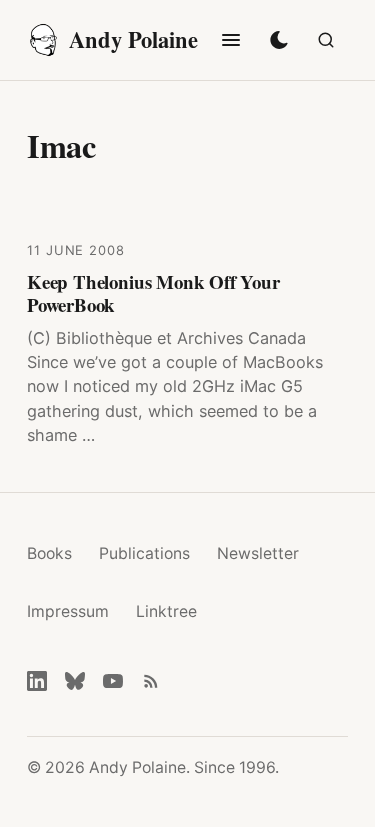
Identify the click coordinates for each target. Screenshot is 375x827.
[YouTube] (113, 681)
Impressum (68, 611)
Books (49, 553)
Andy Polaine (133, 39)
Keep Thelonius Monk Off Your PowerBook (153, 293)
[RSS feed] (151, 681)
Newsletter (258, 553)
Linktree (166, 611)
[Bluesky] (75, 681)
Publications (144, 553)
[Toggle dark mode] (279, 40)
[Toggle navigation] (231, 40)
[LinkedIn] (37, 681)
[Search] (326, 40)
